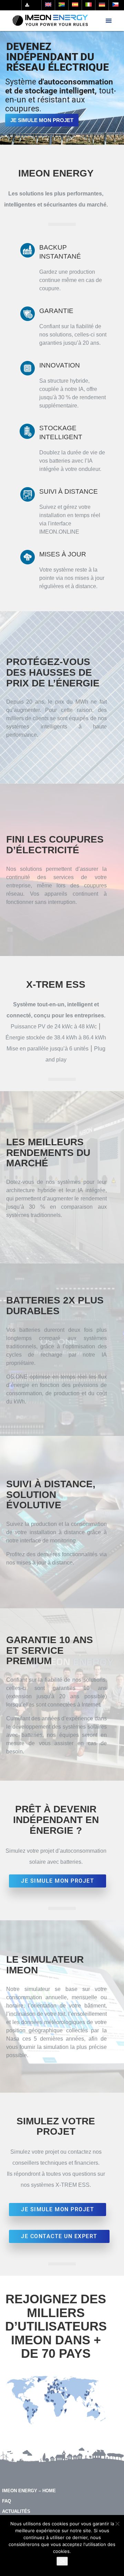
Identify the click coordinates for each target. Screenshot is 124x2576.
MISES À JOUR (63, 554)
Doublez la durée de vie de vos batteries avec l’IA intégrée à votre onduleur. (72, 461)
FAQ (7, 2501)
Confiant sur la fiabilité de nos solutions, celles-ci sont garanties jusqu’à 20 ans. (73, 335)
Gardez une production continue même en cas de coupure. (71, 280)
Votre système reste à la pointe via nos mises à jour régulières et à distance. (72, 578)
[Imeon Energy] (50, 21)
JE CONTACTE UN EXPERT (59, 2236)
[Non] (117, 2524)
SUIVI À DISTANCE (69, 491)
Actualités (16, 2511)
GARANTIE (56, 311)
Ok (62, 2561)
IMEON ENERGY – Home (29, 2491)
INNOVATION (60, 365)
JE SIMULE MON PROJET (42, 120)
